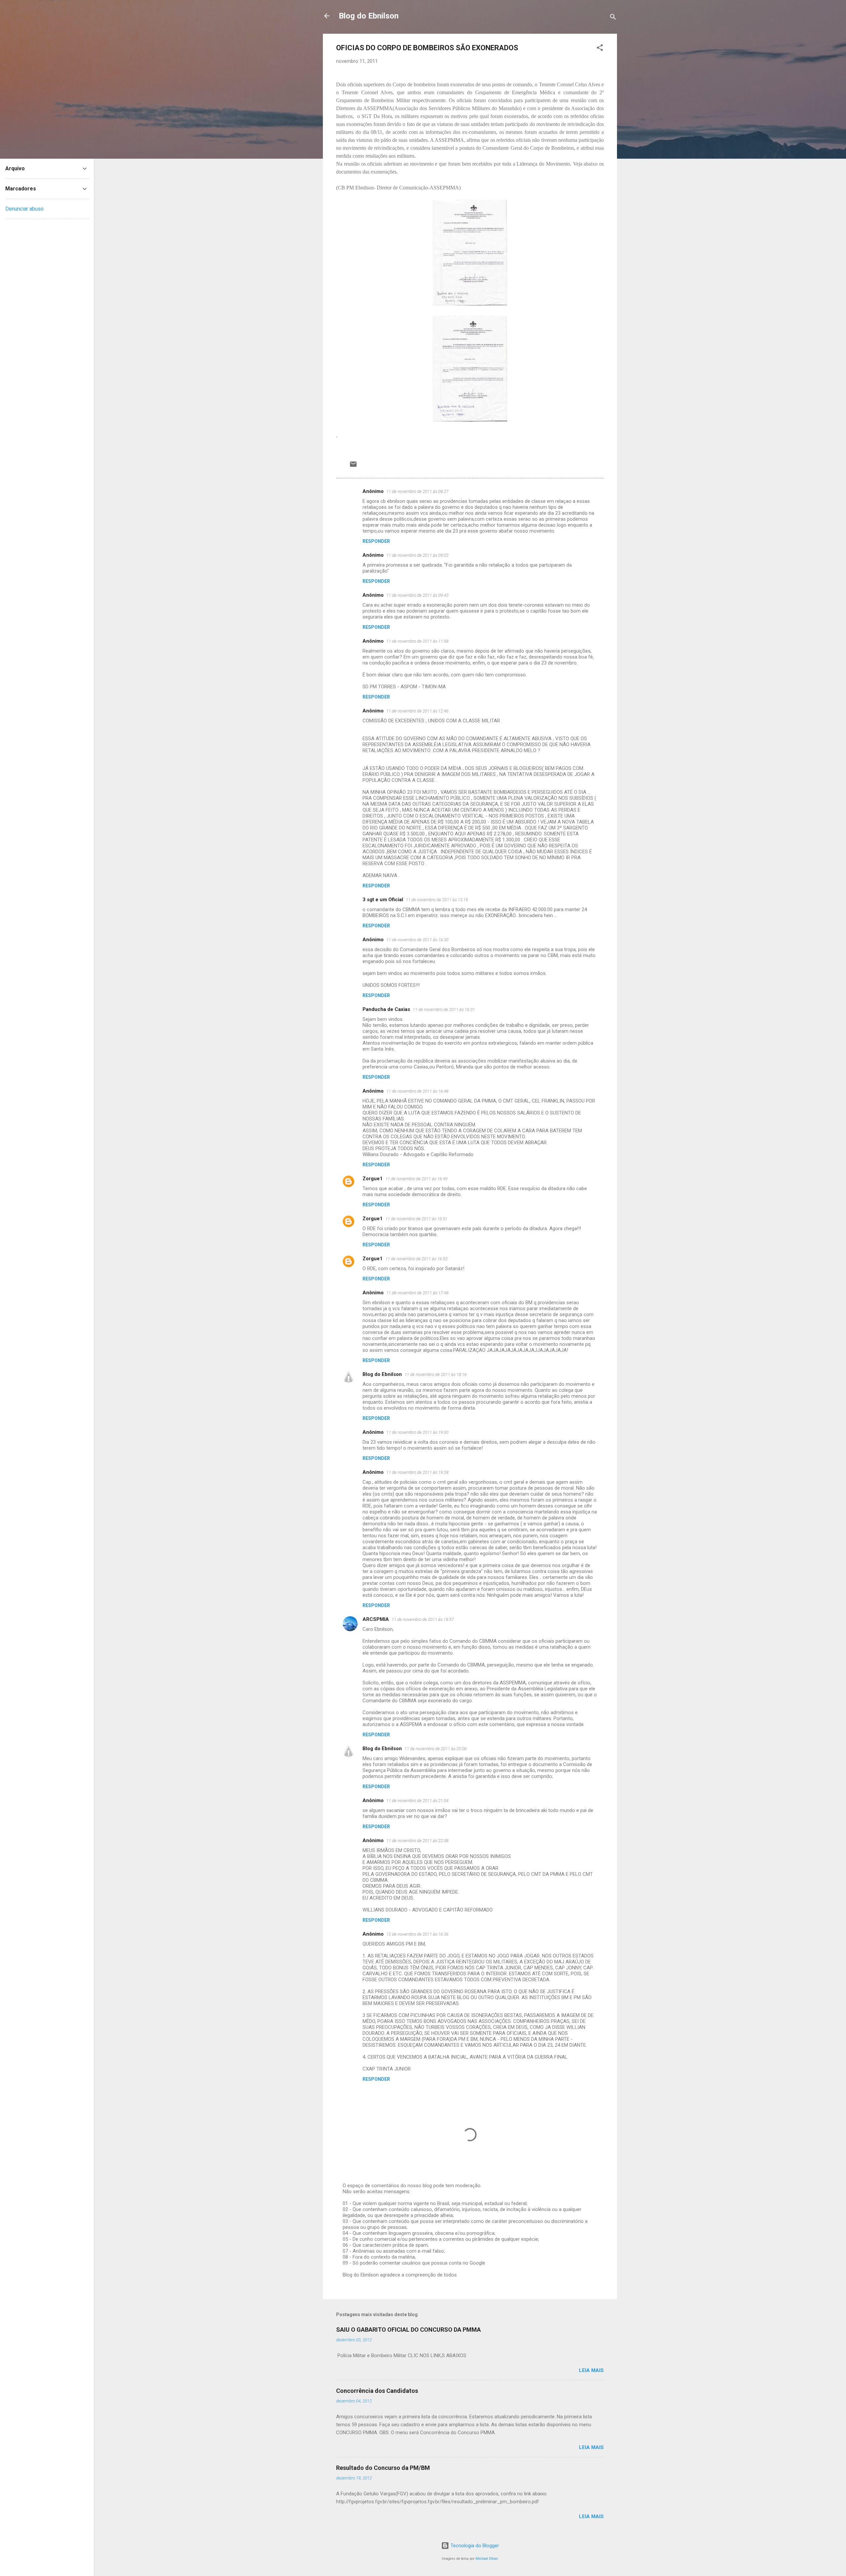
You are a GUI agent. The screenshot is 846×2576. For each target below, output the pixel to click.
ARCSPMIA (376, 1619)
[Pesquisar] (613, 18)
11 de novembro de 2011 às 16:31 (444, 1009)
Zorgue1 (373, 1179)
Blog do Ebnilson (369, 16)
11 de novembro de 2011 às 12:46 (417, 711)
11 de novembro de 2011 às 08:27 (417, 491)
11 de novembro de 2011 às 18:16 (436, 1374)
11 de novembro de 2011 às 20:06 (436, 1749)
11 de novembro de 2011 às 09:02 (417, 555)
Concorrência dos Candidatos (377, 2391)
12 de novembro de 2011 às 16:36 (417, 1934)
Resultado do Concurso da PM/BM (383, 2468)
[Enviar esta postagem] (353, 466)
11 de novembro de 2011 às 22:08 (417, 1841)
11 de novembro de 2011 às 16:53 (416, 1259)
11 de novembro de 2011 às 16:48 (417, 1091)
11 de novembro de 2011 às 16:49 (416, 1179)
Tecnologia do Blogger (474, 2546)
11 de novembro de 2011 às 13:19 (437, 900)
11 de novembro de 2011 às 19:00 (417, 1432)
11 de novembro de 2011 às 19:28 (417, 1472)
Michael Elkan (487, 2559)
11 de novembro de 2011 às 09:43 (417, 595)
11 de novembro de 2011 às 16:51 (416, 1219)
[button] (600, 49)
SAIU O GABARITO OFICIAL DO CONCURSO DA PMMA (408, 2330)
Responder (376, 541)
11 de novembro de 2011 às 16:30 (417, 940)
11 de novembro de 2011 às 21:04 (417, 1801)
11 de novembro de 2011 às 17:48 (417, 1293)
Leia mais (591, 2370)
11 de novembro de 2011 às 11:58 (417, 641)
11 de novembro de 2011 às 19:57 (423, 1619)
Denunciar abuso (24, 209)
